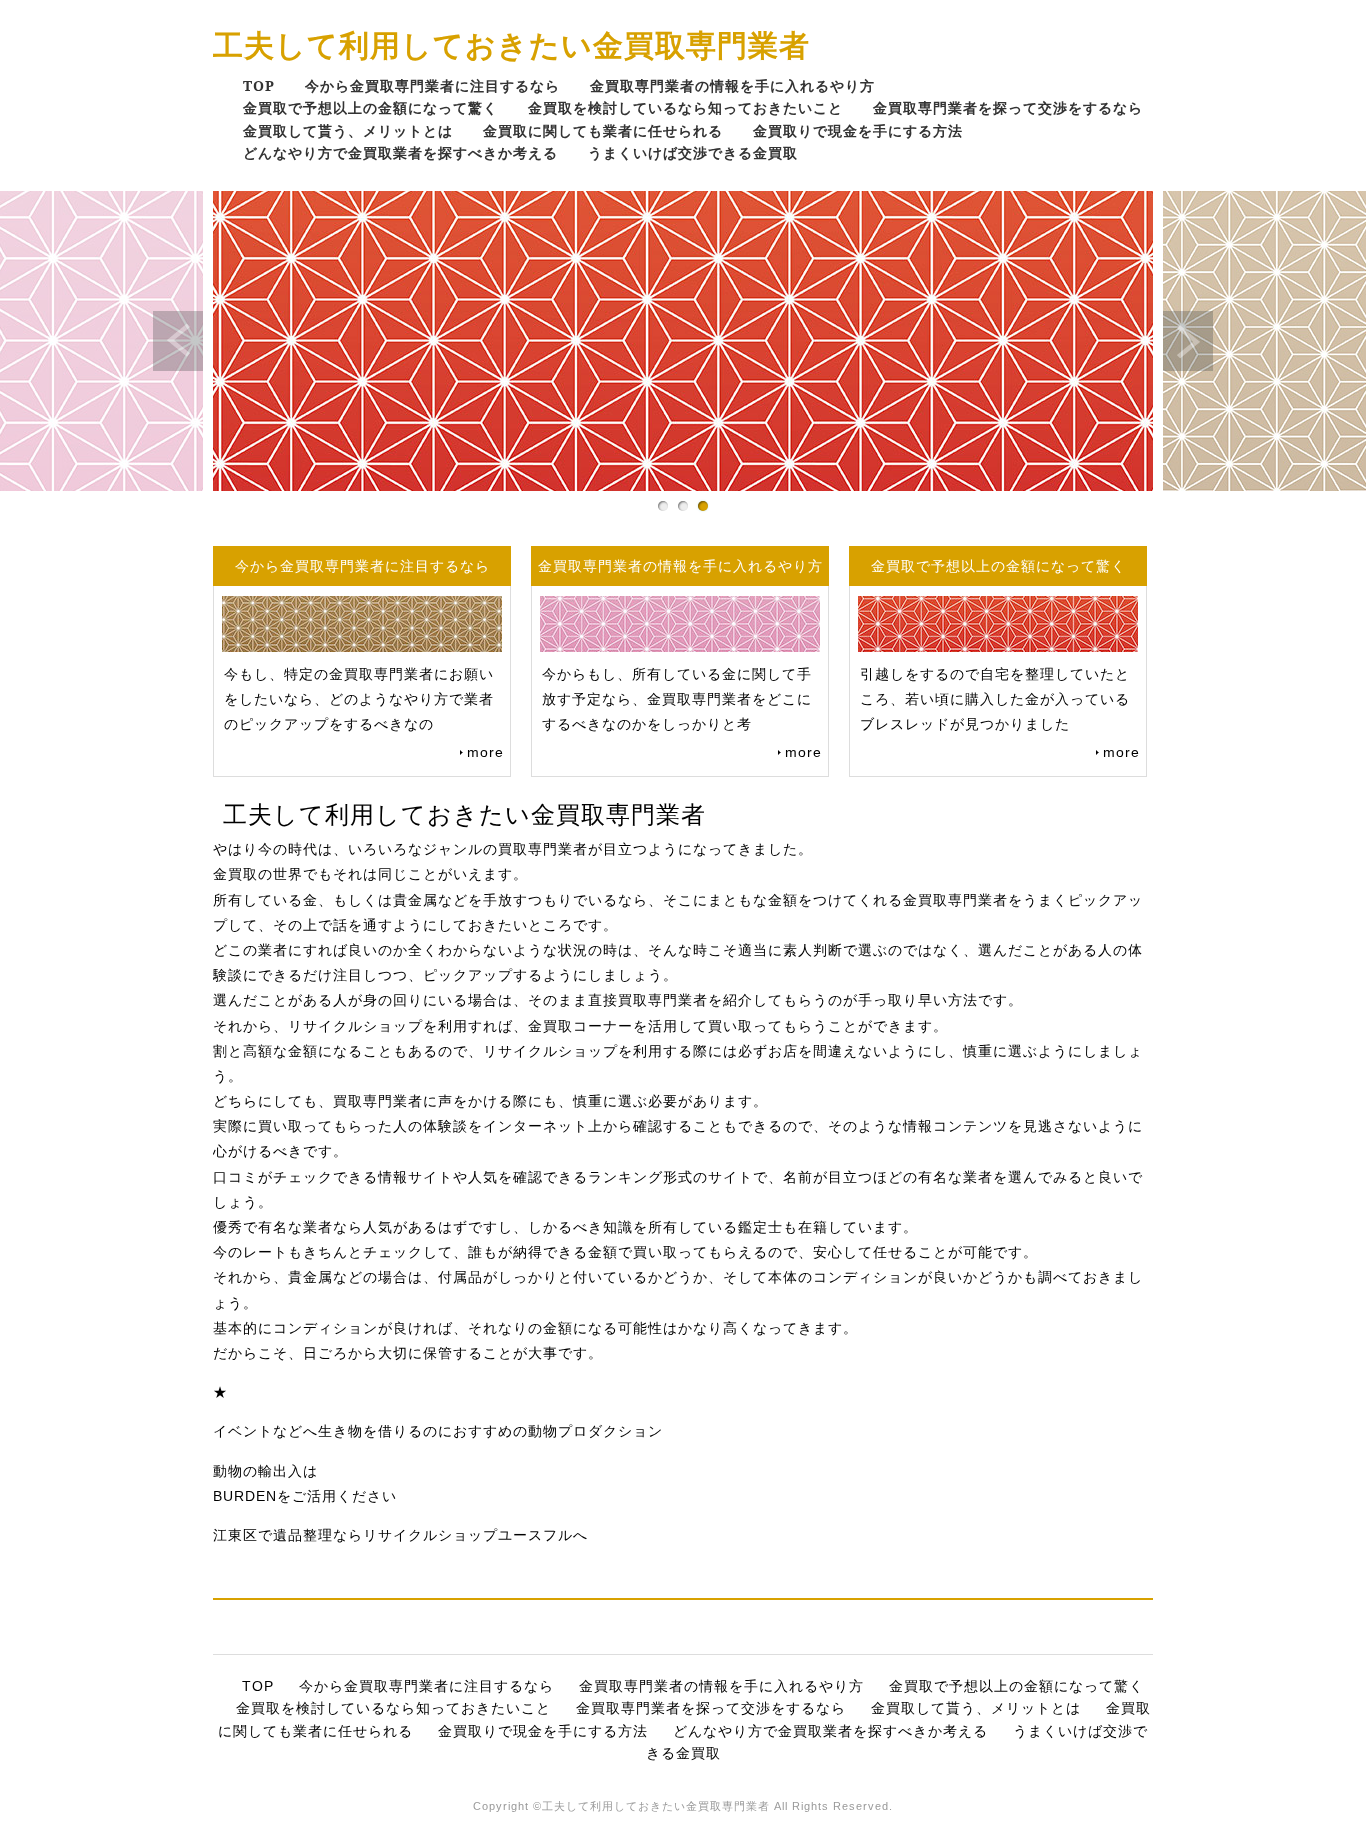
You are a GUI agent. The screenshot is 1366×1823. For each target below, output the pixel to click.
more (485, 752)
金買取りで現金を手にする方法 (858, 130)
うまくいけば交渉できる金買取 (693, 152)
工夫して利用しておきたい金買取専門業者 (511, 44)
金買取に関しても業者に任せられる (603, 130)
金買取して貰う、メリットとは (348, 130)
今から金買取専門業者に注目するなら (432, 85)
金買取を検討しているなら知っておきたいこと (685, 107)
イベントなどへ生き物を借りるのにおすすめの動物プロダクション (438, 1431)
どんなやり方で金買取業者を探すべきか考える (400, 152)
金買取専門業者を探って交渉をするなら (1008, 107)
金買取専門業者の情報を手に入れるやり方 (732, 85)
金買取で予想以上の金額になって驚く (370, 107)
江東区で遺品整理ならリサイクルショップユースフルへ (400, 1535)
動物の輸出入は (265, 1471)
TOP (259, 85)
